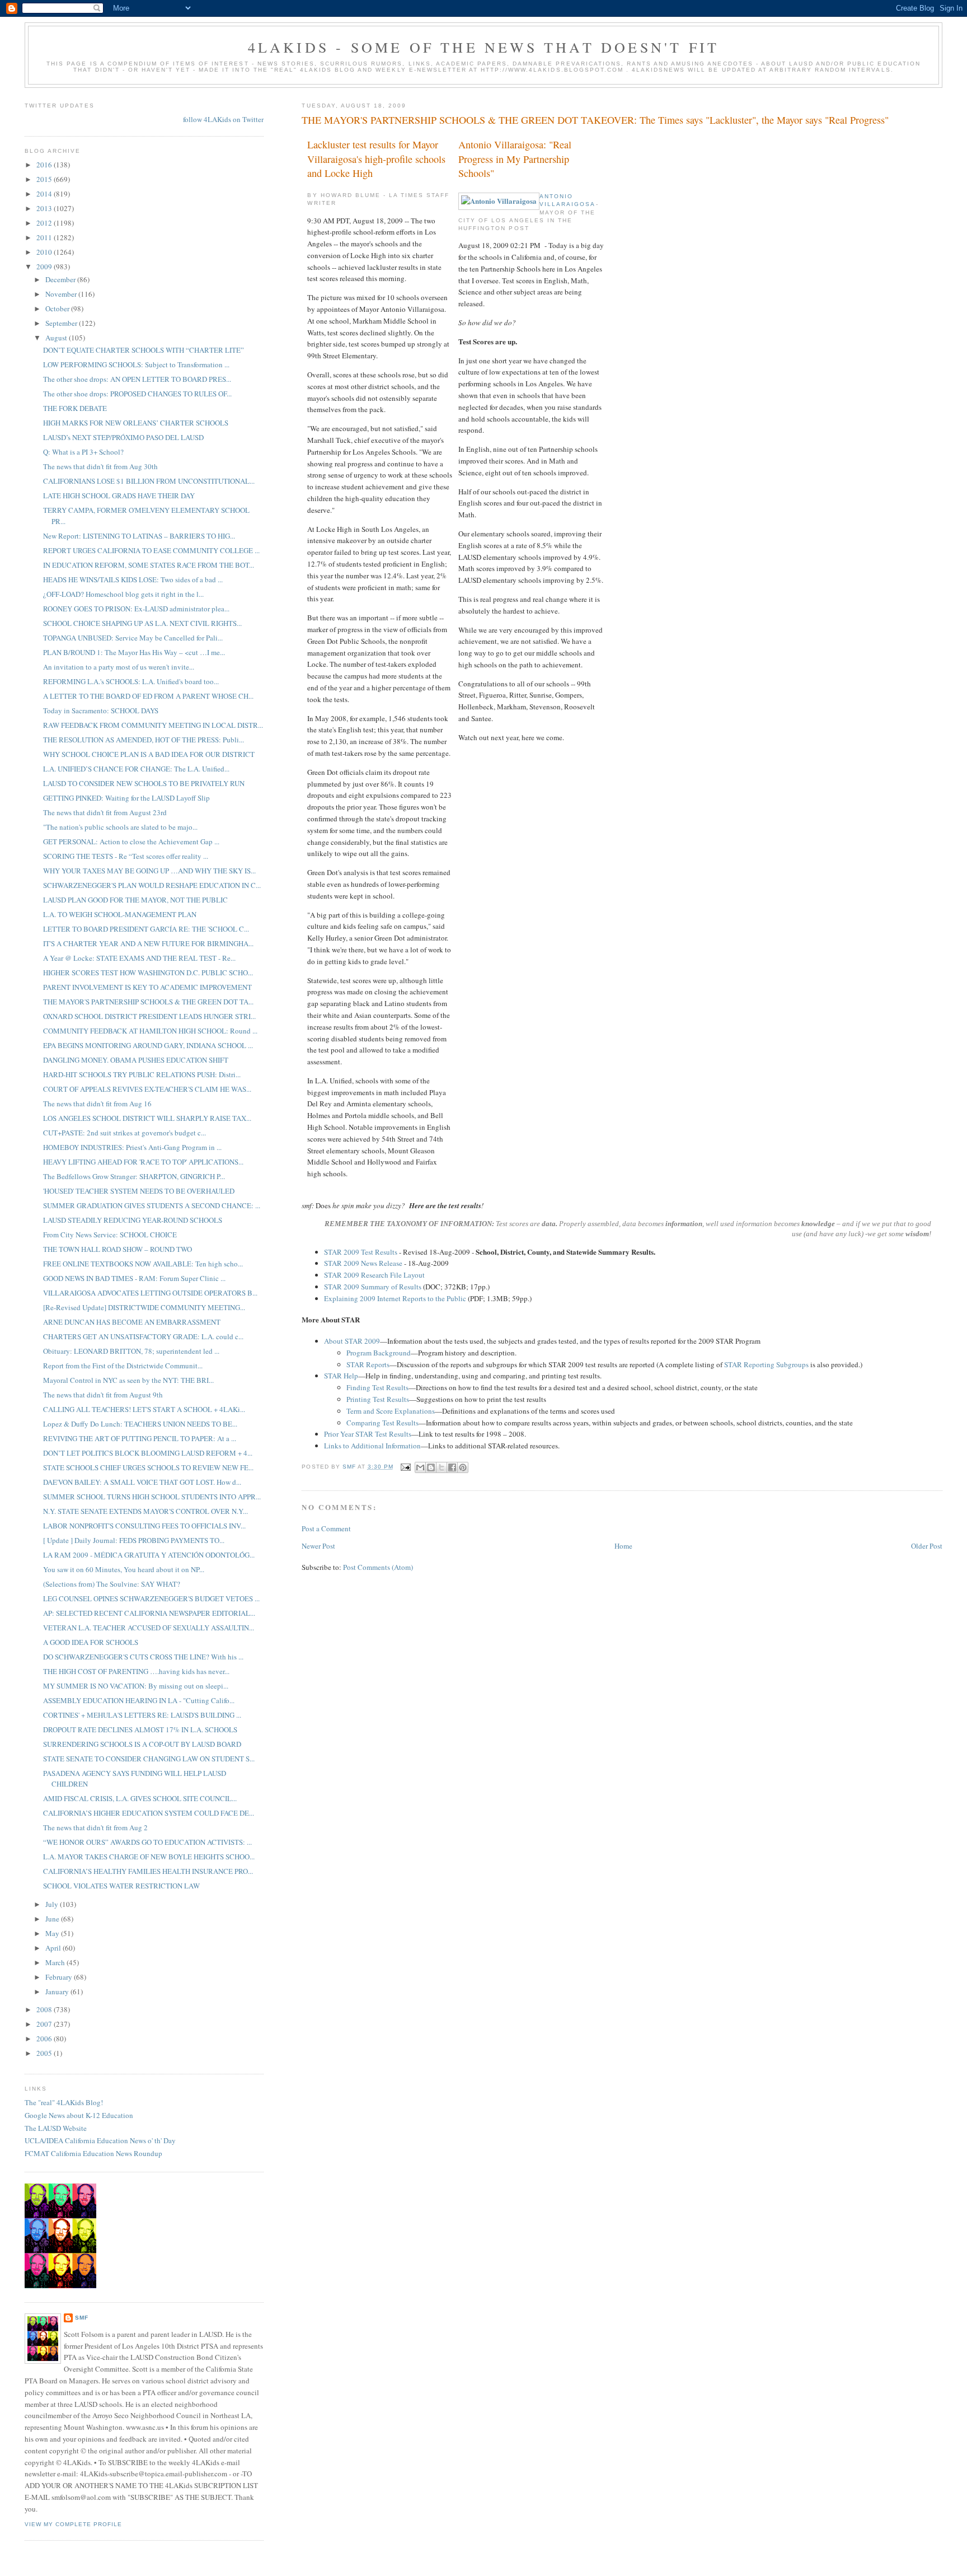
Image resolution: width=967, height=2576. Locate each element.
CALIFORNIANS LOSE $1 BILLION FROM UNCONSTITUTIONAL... (149, 481)
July (53, 1904)
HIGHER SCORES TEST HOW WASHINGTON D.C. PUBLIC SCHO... (148, 973)
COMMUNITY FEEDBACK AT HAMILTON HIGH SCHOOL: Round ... (150, 1031)
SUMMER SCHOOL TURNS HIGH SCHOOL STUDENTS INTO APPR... (152, 1497)
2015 (45, 179)
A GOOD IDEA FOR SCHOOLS (91, 1642)
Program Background (379, 1353)
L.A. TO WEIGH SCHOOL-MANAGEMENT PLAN (120, 914)
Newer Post (318, 1546)
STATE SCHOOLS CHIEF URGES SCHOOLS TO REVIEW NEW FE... (148, 1467)
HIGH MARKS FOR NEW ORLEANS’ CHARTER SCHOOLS (136, 423)
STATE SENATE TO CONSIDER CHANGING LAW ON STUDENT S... (149, 1759)
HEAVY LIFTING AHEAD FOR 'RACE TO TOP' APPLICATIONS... (143, 1162)
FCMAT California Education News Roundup (93, 2153)
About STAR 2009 (352, 1341)
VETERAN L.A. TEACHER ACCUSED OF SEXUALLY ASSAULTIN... (149, 1628)
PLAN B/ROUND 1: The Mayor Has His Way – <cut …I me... (134, 652)
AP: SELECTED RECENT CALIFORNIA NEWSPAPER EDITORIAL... (149, 1613)
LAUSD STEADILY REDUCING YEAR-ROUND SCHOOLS (133, 1220)
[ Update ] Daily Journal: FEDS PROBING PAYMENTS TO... (134, 1540)
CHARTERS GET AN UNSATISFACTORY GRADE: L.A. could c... (143, 1336)
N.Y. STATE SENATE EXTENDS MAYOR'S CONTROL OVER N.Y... (145, 1511)
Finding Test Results (377, 1387)
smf (82, 2318)
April (54, 1948)
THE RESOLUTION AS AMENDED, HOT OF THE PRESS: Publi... (144, 740)
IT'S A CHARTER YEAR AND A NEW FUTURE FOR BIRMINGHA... (148, 943)
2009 (45, 267)
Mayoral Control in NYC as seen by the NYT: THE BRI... (128, 1380)
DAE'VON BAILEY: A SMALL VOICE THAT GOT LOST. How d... (142, 1482)
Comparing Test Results (382, 1423)
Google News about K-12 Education (79, 2115)
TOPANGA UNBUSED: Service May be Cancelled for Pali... (133, 638)
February (60, 1977)
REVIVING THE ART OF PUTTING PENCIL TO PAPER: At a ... (140, 1438)
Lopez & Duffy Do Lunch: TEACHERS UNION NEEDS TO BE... (140, 1424)
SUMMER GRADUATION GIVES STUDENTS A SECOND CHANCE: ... (152, 1205)
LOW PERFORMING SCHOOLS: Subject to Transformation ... (136, 364)
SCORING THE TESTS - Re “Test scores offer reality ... (126, 856)
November (62, 294)
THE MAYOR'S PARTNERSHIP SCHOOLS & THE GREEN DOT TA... (148, 1002)
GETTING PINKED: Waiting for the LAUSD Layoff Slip (126, 798)
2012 (45, 223)
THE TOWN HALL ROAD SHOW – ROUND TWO (118, 1249)
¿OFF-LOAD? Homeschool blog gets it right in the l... (123, 594)
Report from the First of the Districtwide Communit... (123, 1366)
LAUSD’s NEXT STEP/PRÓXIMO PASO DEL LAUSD (123, 437)
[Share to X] (442, 1467)
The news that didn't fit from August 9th (103, 1395)
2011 (45, 237)
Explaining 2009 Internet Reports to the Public (395, 1298)
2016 (45, 165)
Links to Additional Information (372, 1446)
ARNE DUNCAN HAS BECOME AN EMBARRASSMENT (132, 1322)
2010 (45, 252)
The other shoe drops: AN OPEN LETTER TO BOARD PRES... (137, 379)
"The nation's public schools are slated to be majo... (120, 827)
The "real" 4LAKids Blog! (64, 2102)
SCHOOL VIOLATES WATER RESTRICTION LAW (121, 1886)
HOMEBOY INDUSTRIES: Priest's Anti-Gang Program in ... (132, 1147)
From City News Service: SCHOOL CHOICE (110, 1235)
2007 (45, 2024)
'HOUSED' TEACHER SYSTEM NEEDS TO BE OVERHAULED (139, 1191)
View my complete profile (73, 2524)
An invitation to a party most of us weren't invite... (119, 667)
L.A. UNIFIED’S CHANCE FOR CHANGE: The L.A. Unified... (136, 769)
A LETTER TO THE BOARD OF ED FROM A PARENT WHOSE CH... (148, 696)
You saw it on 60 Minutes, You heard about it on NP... (124, 1569)
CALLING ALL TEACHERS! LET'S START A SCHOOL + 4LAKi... (144, 1409)
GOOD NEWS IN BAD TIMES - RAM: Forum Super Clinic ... (134, 1278)
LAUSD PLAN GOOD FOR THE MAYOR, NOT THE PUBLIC (135, 900)
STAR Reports (368, 1364)
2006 (45, 2039)
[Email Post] (405, 1467)
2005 (45, 2053)
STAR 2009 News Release (363, 1263)
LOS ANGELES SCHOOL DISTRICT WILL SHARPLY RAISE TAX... (147, 1118)
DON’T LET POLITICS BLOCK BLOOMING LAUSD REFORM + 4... (148, 1453)
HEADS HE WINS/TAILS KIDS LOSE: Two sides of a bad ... (133, 579)
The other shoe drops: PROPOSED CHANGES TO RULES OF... (137, 394)
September (62, 323)
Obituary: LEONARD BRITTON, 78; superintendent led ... (131, 1351)
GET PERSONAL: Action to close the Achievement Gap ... (131, 841)
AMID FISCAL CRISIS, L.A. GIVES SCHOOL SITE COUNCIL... (140, 1798)
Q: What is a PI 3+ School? (83, 452)
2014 (45, 194)
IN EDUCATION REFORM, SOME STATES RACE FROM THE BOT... (149, 565)
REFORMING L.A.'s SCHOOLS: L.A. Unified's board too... (131, 681)
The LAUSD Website (56, 2128)
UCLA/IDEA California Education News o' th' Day (100, 2140)
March (56, 1962)
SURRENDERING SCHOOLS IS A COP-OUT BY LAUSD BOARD (142, 1744)
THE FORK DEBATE (75, 408)
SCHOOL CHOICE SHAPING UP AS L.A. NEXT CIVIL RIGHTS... (142, 623)
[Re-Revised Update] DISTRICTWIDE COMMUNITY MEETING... (144, 1307)
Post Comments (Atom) (378, 1567)
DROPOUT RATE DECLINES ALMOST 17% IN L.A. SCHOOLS (140, 1729)
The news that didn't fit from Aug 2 (95, 1827)
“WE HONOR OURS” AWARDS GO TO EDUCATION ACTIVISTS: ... (147, 1842)
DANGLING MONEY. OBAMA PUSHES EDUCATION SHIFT (136, 1060)
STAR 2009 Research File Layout (374, 1275)
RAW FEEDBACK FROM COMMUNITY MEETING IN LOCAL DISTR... (153, 725)
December (61, 279)
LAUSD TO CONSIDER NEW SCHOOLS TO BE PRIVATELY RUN (144, 783)
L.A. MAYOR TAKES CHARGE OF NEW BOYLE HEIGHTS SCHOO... (149, 1857)
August (57, 338)
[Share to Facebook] (452, 1467)
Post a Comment (326, 1528)
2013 (45, 208)
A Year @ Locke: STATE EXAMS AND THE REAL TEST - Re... (139, 958)
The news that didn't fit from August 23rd (105, 812)
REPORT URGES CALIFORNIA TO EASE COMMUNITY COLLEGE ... (151, 550)
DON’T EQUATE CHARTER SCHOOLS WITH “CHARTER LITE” (144, 350)
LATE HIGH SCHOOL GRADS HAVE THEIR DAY (119, 495)
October (58, 308)
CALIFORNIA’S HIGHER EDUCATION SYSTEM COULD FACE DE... (149, 1813)
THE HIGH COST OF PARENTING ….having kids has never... (136, 1671)
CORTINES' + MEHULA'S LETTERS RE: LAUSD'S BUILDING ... (142, 1715)
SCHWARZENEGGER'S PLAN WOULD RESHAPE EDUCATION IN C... (152, 885)
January (58, 1991)
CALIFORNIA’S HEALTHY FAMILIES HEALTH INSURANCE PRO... (148, 1871)
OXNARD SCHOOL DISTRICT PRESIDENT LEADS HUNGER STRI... (149, 1016)
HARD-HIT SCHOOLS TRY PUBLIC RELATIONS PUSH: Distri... (142, 1074)
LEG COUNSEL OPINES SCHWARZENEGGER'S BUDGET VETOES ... (151, 1598)
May (53, 1933)
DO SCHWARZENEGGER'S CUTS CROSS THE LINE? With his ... (143, 1657)
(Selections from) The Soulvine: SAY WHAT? (112, 1584)
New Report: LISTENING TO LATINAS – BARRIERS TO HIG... (139, 536)
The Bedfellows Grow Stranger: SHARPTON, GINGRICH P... (134, 1176)
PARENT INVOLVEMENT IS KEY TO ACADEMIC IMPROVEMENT (147, 987)
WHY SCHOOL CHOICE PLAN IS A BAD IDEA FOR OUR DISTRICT (149, 754)
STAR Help (341, 1376)
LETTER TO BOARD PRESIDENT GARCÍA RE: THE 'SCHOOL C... (146, 929)
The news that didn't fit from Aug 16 (97, 1104)
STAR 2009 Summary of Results (373, 1287)
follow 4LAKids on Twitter (223, 119)
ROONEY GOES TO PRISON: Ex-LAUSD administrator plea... (136, 609)
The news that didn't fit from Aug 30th (100, 466)
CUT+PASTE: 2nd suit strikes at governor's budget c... (125, 1133)
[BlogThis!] (431, 1467)
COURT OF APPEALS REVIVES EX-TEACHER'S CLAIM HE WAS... (147, 1089)
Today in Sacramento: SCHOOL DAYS (101, 710)
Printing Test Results (378, 1399)
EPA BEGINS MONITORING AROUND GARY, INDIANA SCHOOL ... (148, 1045)
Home (623, 1546)
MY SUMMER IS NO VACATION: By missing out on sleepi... (136, 1686)
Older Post (927, 1546)
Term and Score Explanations (391, 1411)
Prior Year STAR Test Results (368, 1434)
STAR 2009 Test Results (361, 1252)
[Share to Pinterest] (463, 1467)
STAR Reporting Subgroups (766, 1364)
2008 (45, 2009)
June (53, 1919)
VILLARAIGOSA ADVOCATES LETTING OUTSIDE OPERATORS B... (150, 1293)
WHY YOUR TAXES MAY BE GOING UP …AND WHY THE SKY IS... (149, 871)
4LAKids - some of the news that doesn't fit (484, 47)
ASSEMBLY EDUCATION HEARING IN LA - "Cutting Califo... (139, 1700)
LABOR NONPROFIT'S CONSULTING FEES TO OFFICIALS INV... (144, 1526)
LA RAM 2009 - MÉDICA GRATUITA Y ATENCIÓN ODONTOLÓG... (149, 1555)
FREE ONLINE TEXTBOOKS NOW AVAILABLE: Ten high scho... (143, 1264)
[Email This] (420, 1467)
